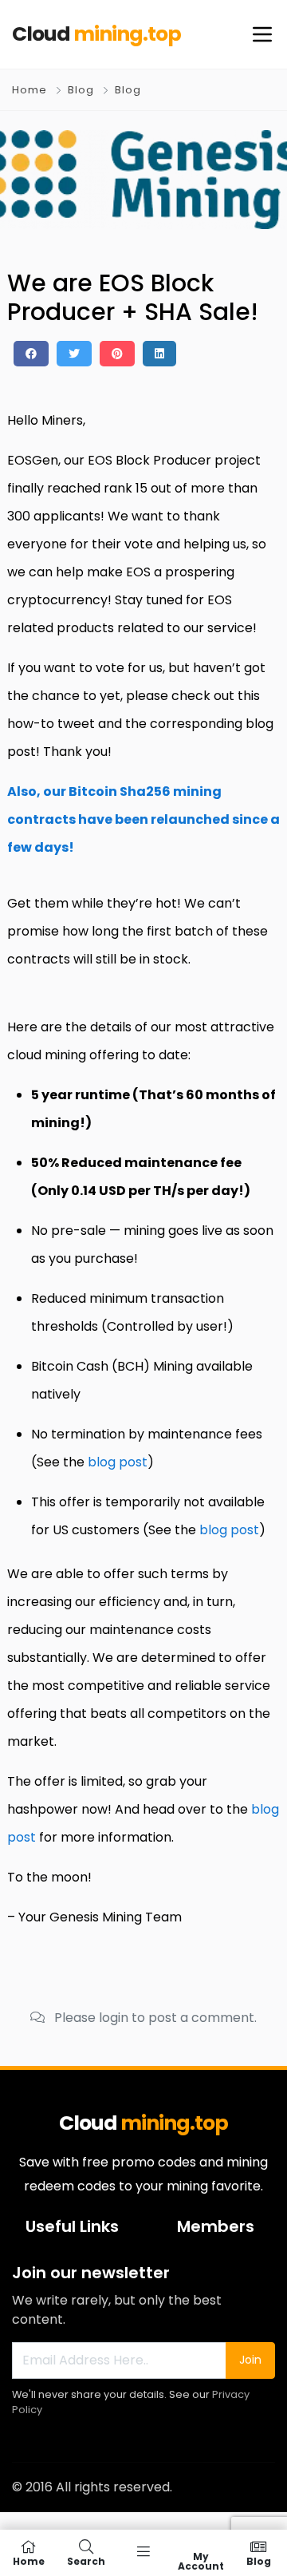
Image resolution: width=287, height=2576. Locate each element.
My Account (201, 2560)
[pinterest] (117, 354)
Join (250, 2360)
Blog (81, 90)
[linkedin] (159, 354)
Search (86, 2560)
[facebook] (31, 354)
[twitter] (74, 354)
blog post (118, 1462)
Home (29, 90)
